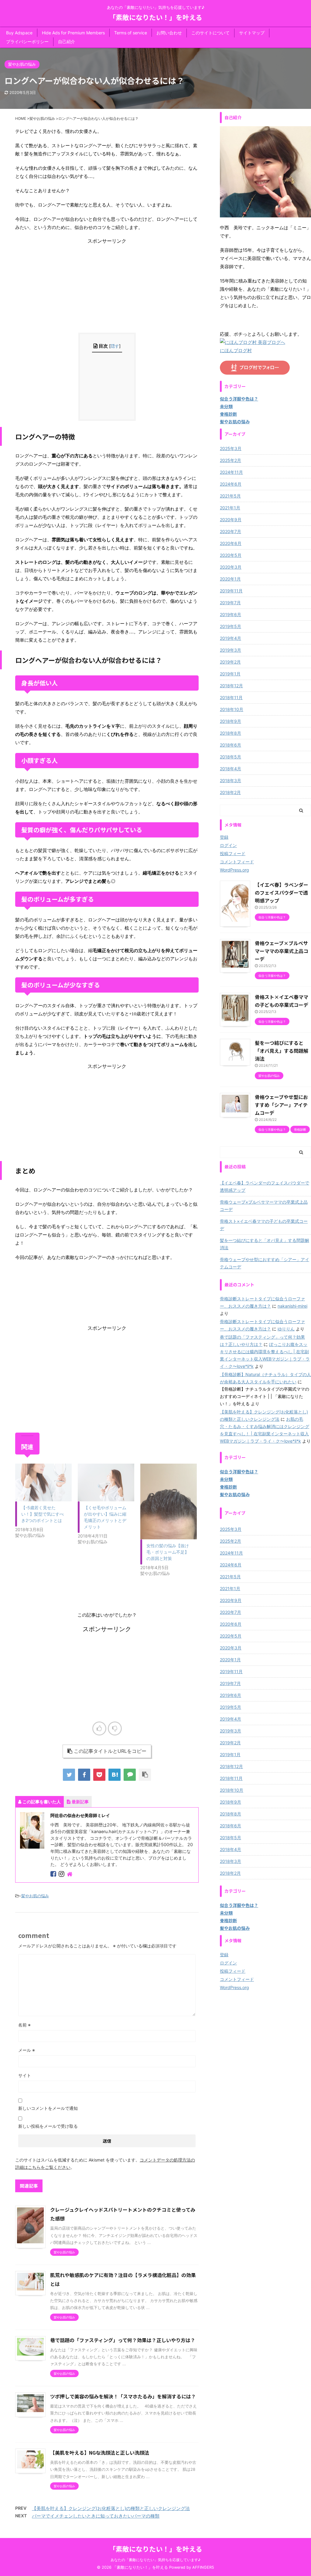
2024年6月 (231, 484)
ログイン (228, 845)
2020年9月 (231, 520)
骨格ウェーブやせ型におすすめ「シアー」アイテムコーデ (281, 1105)
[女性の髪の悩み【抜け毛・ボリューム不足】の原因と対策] (169, 1501)
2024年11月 (231, 472)
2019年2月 (230, 662)
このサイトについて (210, 33)
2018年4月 (231, 769)
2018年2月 (230, 792)
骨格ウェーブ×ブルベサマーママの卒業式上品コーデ (282, 951)
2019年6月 (231, 614)
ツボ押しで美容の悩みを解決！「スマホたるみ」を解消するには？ (123, 2396)
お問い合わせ (169, 33)
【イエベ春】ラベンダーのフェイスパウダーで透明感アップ (282, 893)
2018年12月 (231, 686)
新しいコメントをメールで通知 (48, 2108)
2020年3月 (231, 567)
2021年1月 (230, 508)
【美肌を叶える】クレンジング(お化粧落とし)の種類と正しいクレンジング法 (111, 2508)
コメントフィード (237, 862)
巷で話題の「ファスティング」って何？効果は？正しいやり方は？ (123, 2340)
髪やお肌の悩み (35, 1896)
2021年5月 (230, 496)
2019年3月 (231, 650)
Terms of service (131, 33)
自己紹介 (67, 42)
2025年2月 (231, 460)
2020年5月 (231, 555)
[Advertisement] (107, 287)
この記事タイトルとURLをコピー (110, 1751)
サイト (25, 2075)
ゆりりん (286, 1329)
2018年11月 (231, 697)
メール (27, 2050)
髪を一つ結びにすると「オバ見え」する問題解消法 (282, 1051)
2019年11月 (231, 591)
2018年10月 (232, 709)
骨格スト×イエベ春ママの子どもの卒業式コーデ (264, 1225)
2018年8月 (231, 733)
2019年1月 (230, 674)
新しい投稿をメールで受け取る (48, 2126)
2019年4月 (231, 638)
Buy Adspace (19, 33)
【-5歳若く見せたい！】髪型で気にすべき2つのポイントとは (43, 1514)
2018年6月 (231, 745)
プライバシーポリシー (27, 42)
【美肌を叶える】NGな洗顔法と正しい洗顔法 (100, 2453)
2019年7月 (230, 603)
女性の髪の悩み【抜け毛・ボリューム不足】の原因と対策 (168, 1552)
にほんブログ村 (236, 350)
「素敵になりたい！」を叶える (156, 17)
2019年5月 (231, 626)
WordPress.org (234, 870)
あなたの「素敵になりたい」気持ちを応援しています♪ (155, 2560)
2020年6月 (231, 543)
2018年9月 (231, 721)
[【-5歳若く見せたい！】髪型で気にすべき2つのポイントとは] (43, 1482)
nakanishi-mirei (292, 1306)
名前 (24, 2025)
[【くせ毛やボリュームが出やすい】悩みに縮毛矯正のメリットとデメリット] (106, 1482)
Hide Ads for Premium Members (73, 33)
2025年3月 (231, 448)
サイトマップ (252, 33)
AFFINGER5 (203, 2567)
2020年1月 (230, 579)
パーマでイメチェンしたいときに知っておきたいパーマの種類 (96, 2516)
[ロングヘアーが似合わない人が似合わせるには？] (114, 1775)
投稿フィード (233, 853)
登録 (224, 837)
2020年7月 (231, 531)
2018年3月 (231, 780)
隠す (115, 346)
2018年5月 (231, 757)
